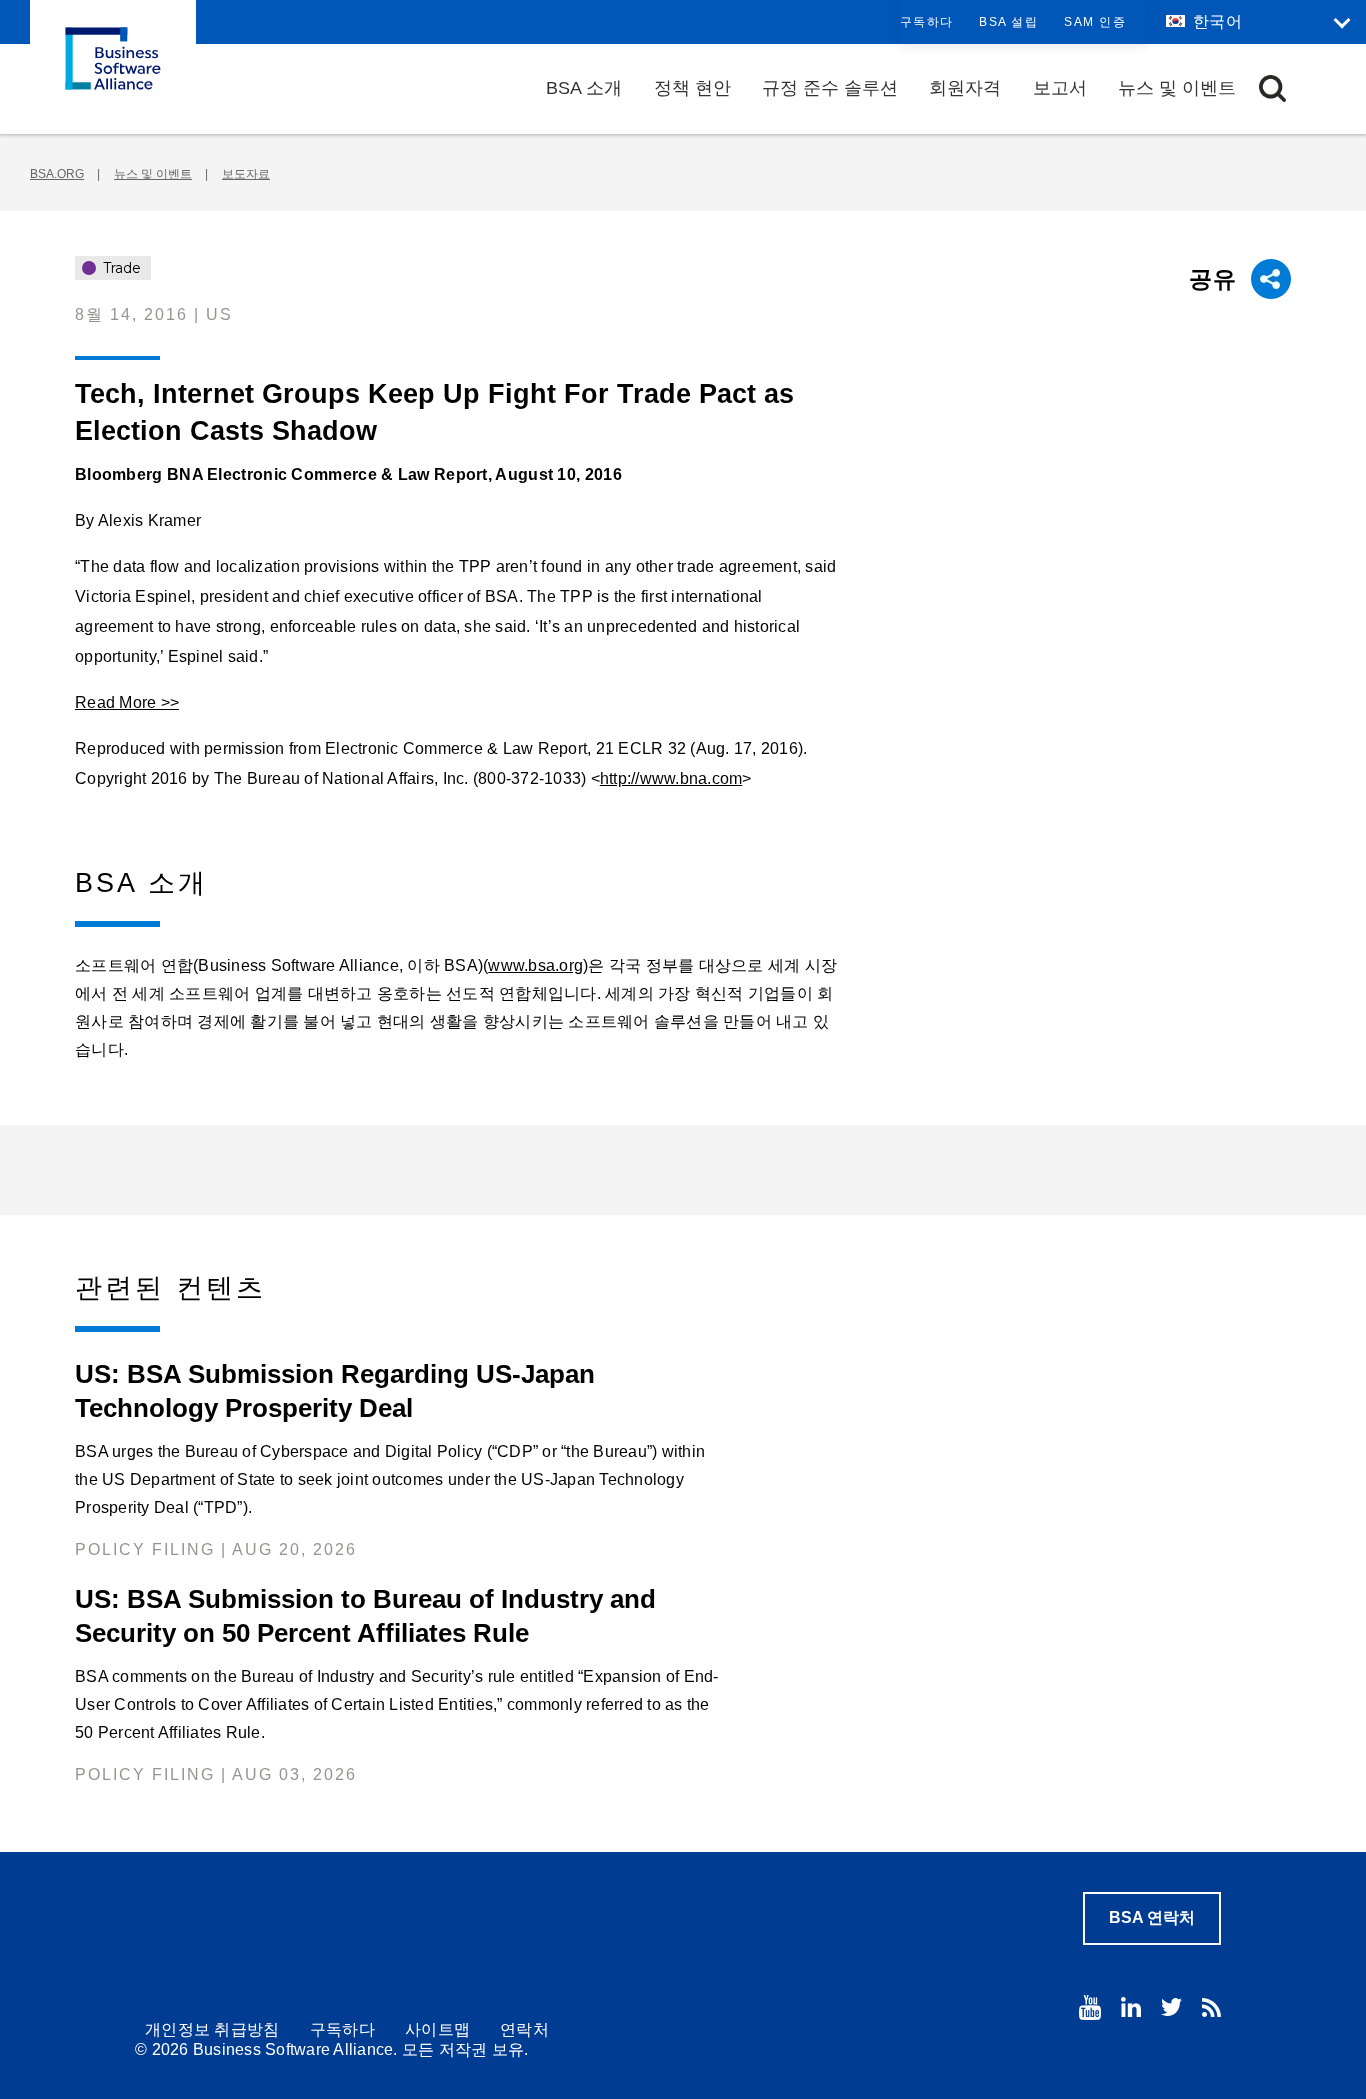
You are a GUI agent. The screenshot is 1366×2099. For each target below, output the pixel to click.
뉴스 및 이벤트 (1177, 88)
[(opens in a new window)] (1090, 2007)
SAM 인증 (1095, 22)
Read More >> (127, 702)
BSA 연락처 (1152, 1917)
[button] (1272, 88)
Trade (120, 268)
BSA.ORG (57, 174)
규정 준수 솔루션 (830, 88)
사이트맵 (437, 2029)
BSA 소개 (584, 88)
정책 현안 (692, 88)
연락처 (524, 2029)
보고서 (1060, 88)
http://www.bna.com (671, 778)
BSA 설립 (1008, 22)
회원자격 (965, 88)
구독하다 (927, 22)
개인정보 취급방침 (212, 2029)
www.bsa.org (535, 965)
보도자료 (246, 174)
